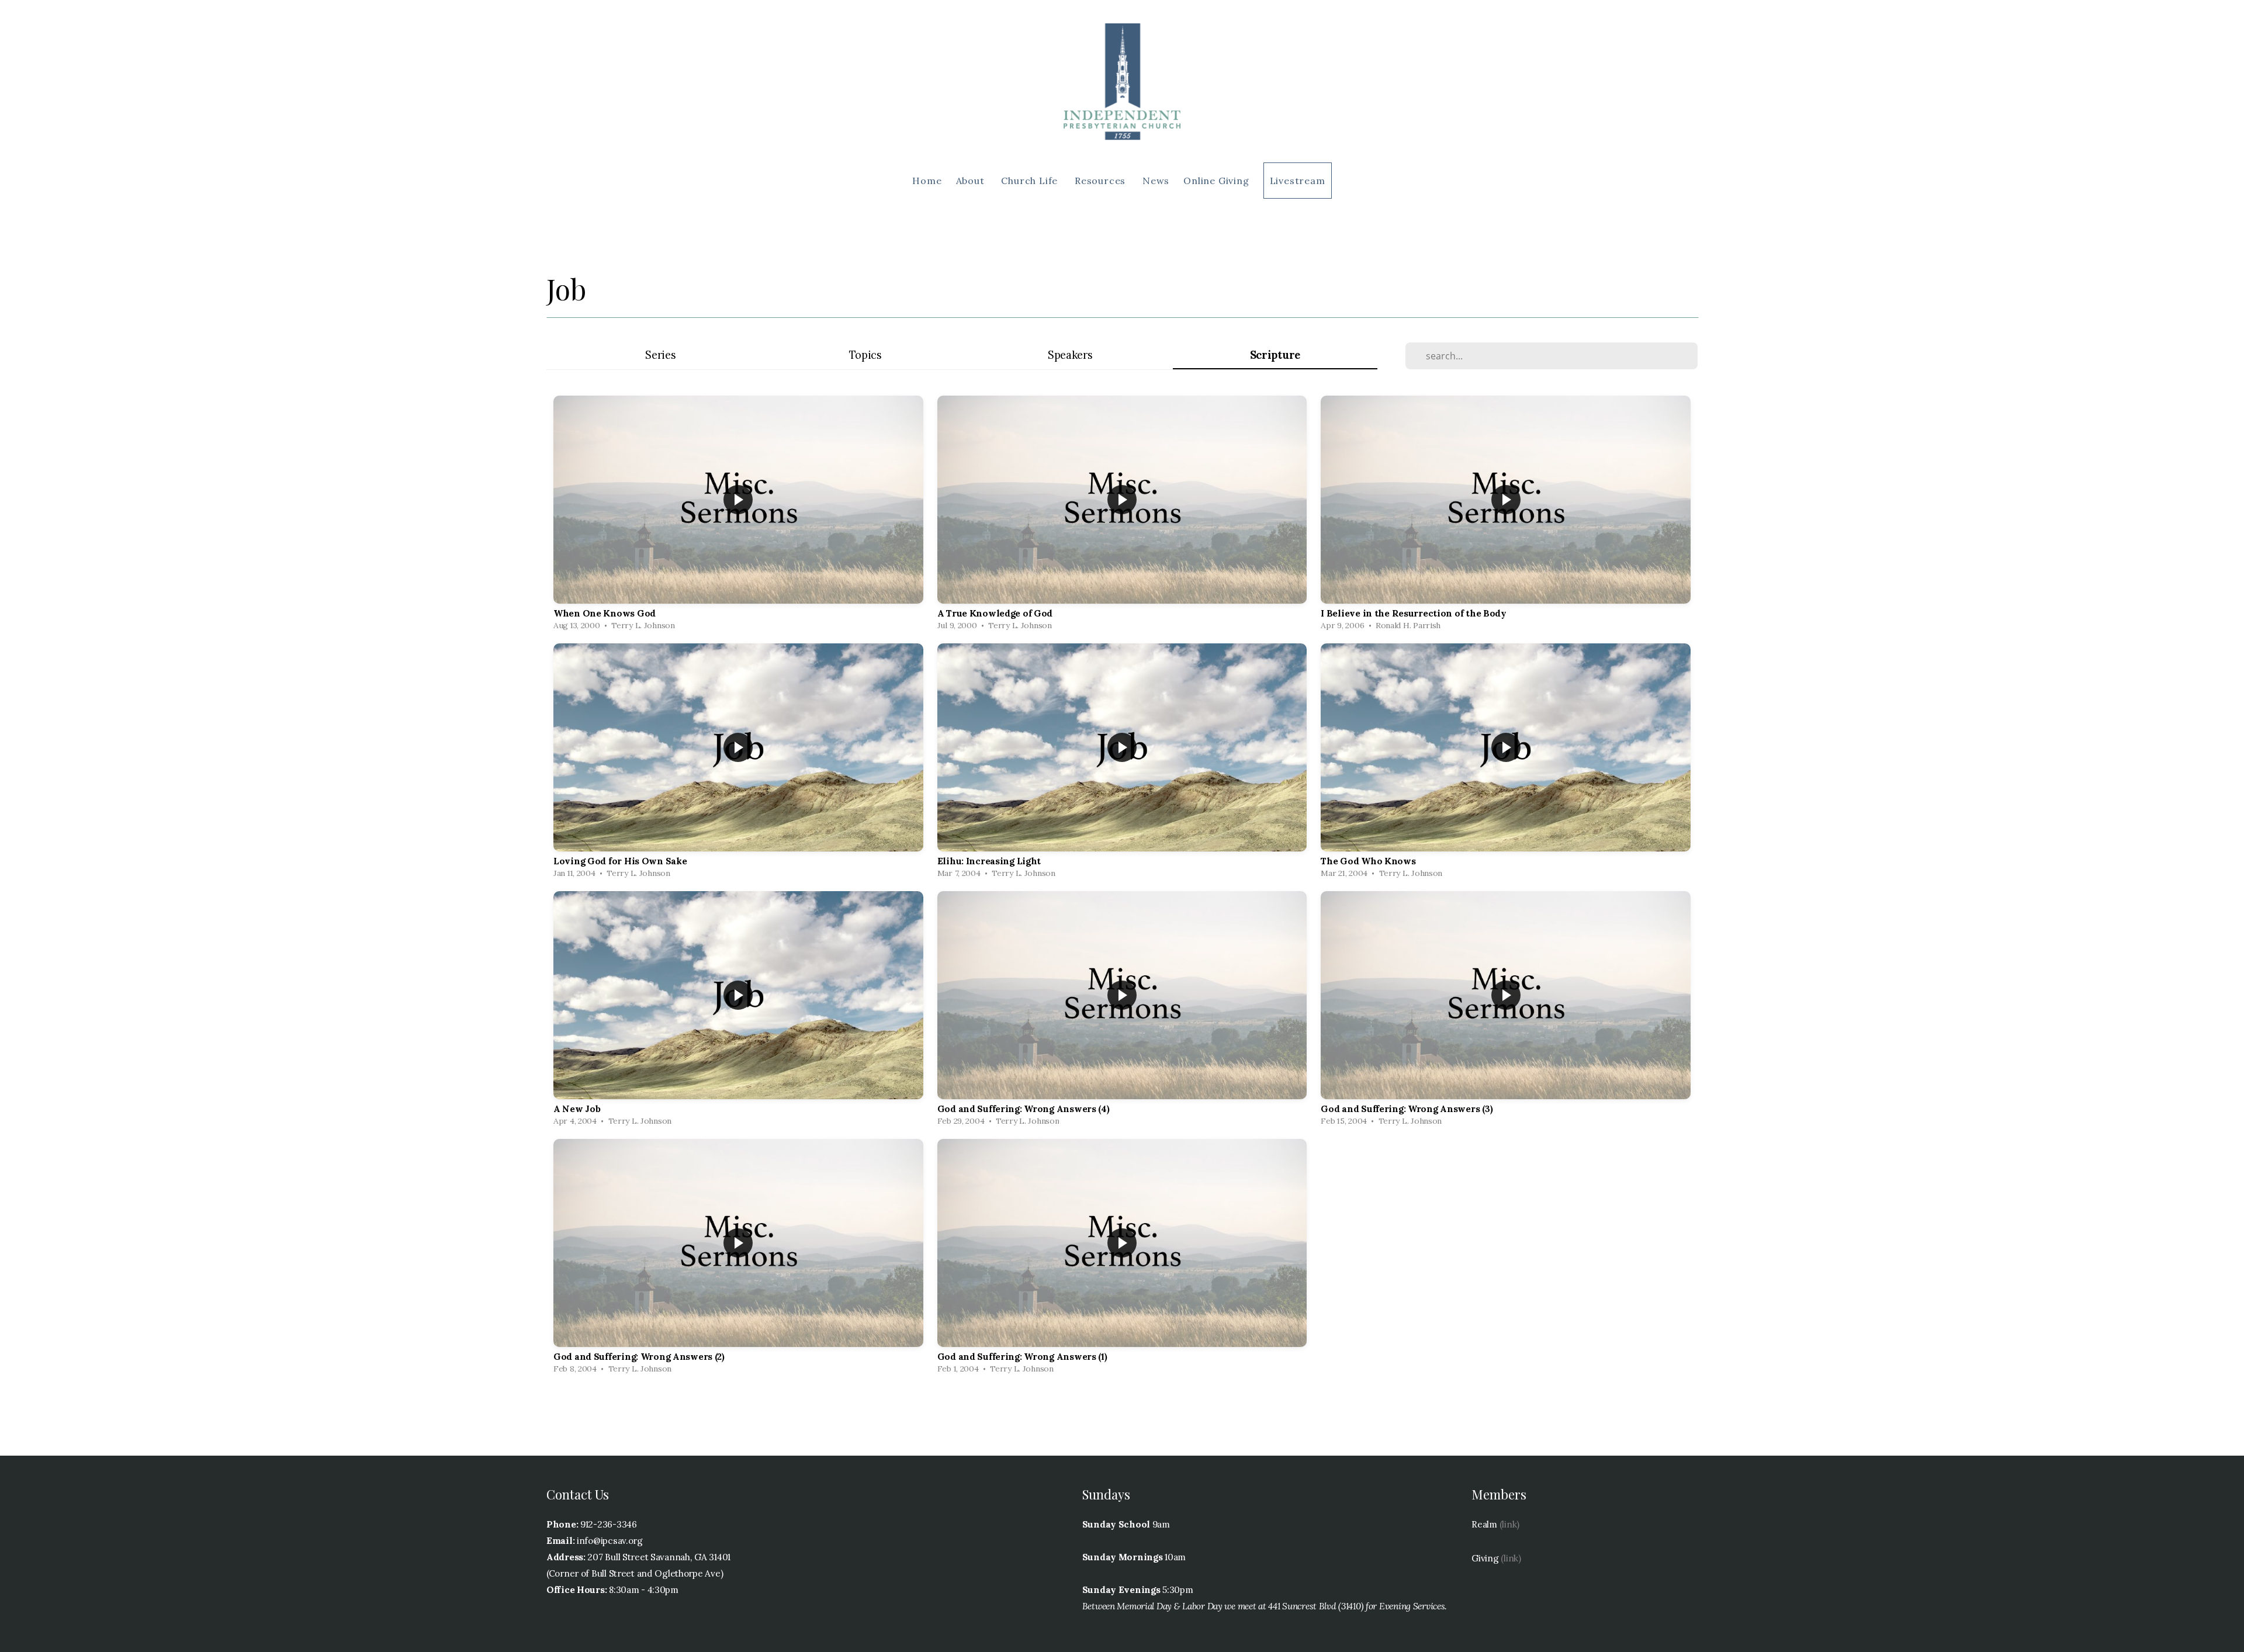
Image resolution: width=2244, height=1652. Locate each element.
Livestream (1298, 181)
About (972, 181)
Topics (865, 355)
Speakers (1070, 355)
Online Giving (1216, 181)
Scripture (1275, 355)
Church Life (1031, 181)
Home (927, 181)
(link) (1509, 1524)
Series (660, 355)
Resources (1102, 181)
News (1156, 181)
